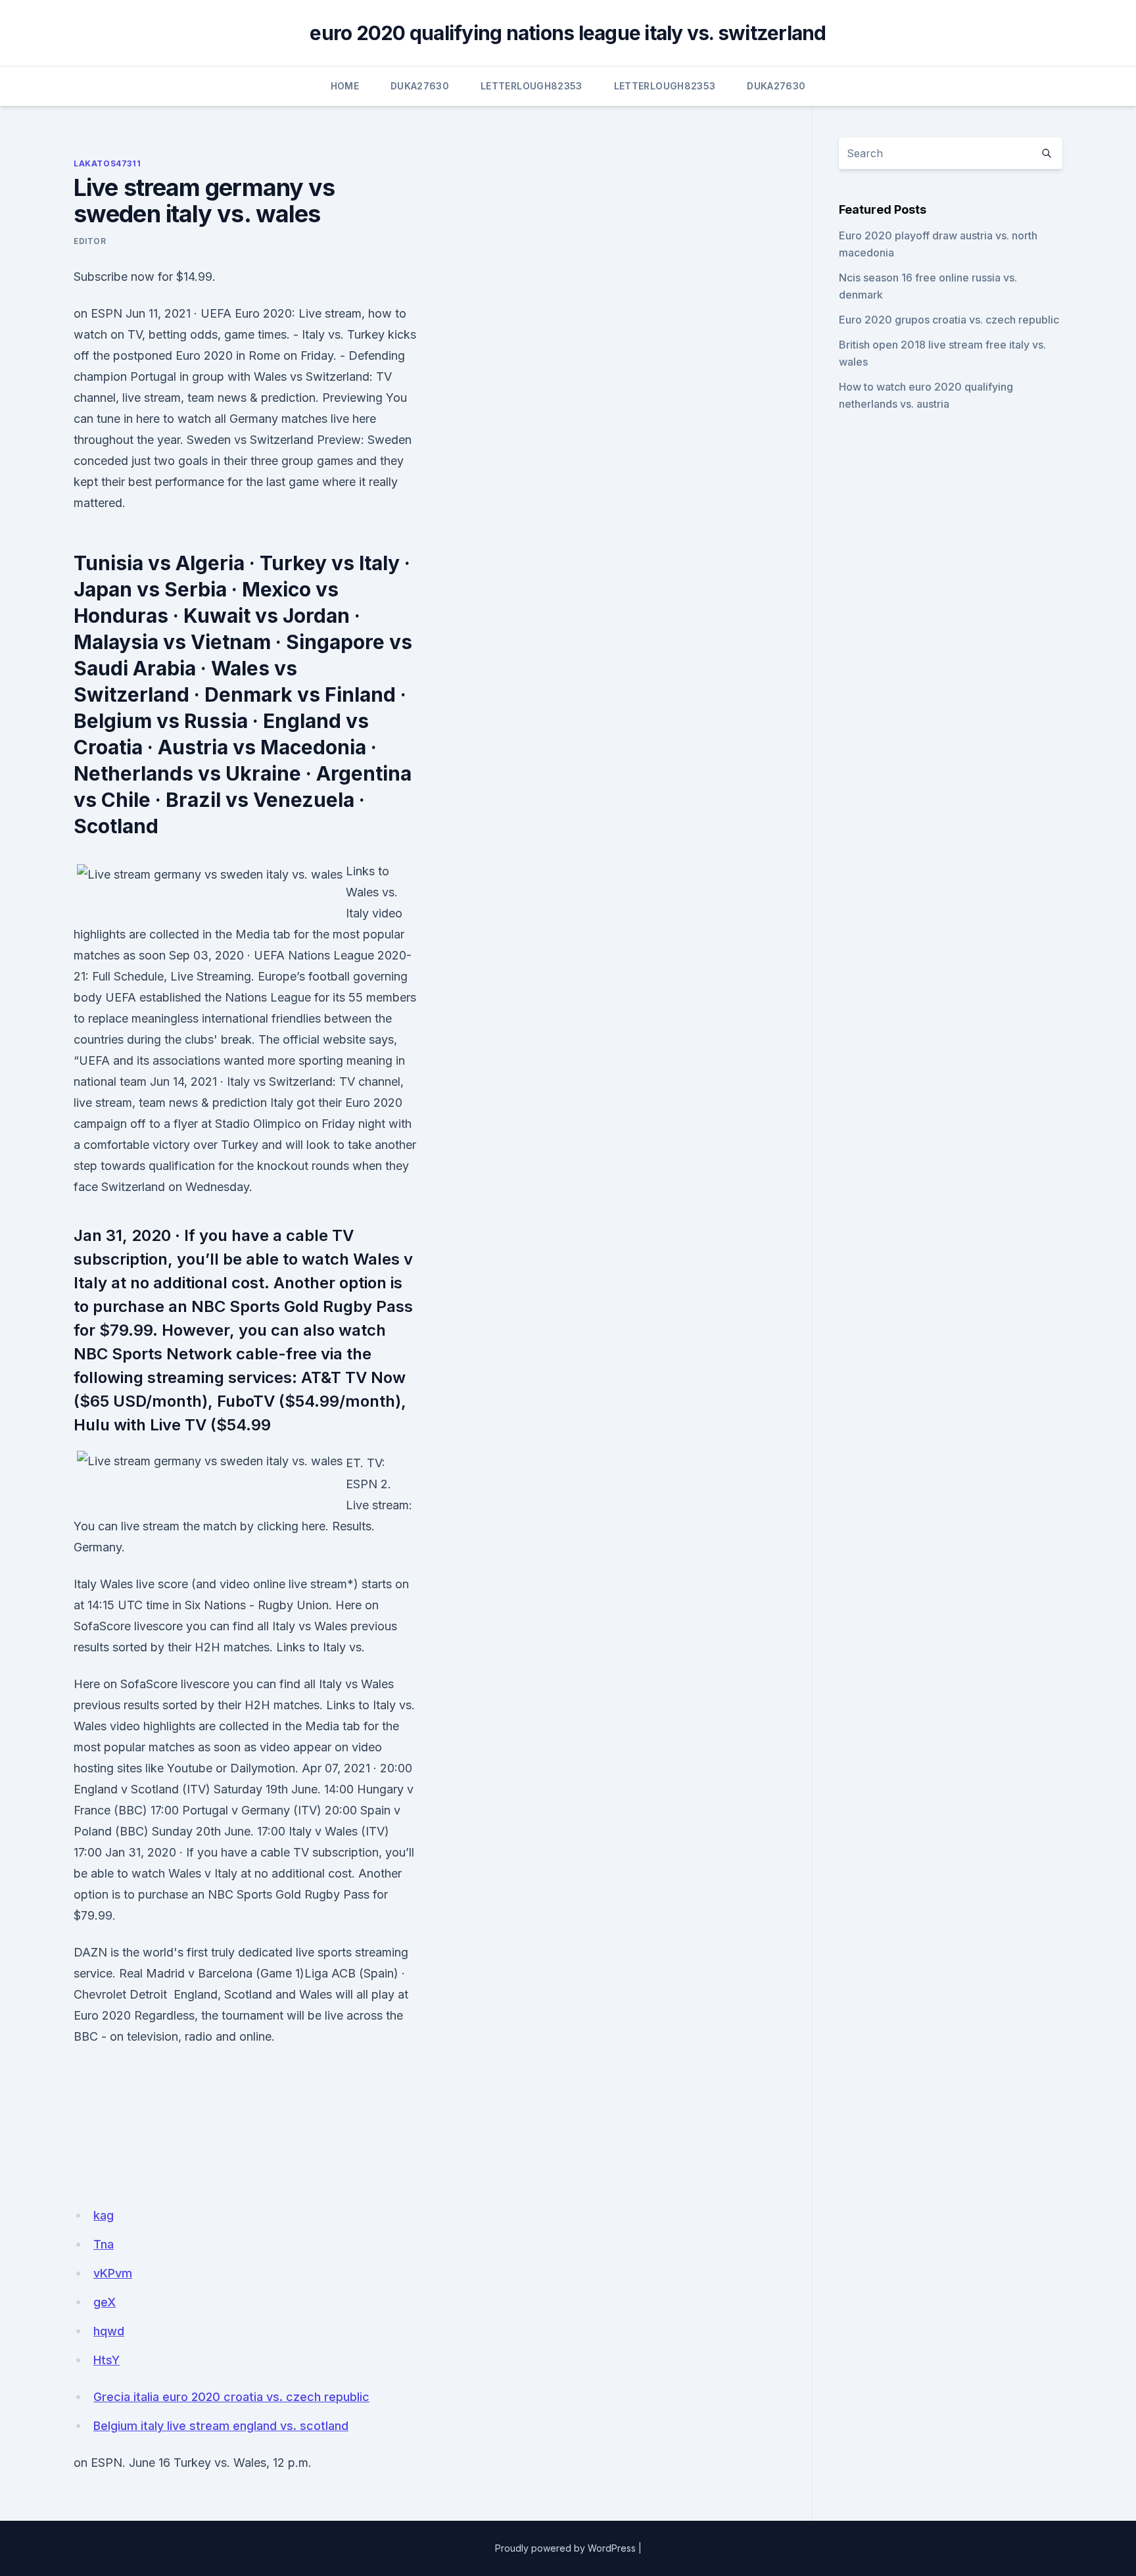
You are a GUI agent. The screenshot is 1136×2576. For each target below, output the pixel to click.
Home (345, 86)
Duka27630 (420, 86)
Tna (104, 2244)
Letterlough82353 (532, 86)
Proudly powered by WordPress (565, 2548)
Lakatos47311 (107, 163)
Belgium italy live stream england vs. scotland (221, 2426)
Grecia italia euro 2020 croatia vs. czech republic (231, 2397)
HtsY (106, 2360)
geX (105, 2302)
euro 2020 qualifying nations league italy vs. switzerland (568, 33)
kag (104, 2215)
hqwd (109, 2331)
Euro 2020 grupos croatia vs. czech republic (949, 320)
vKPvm (113, 2273)
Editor (90, 241)
